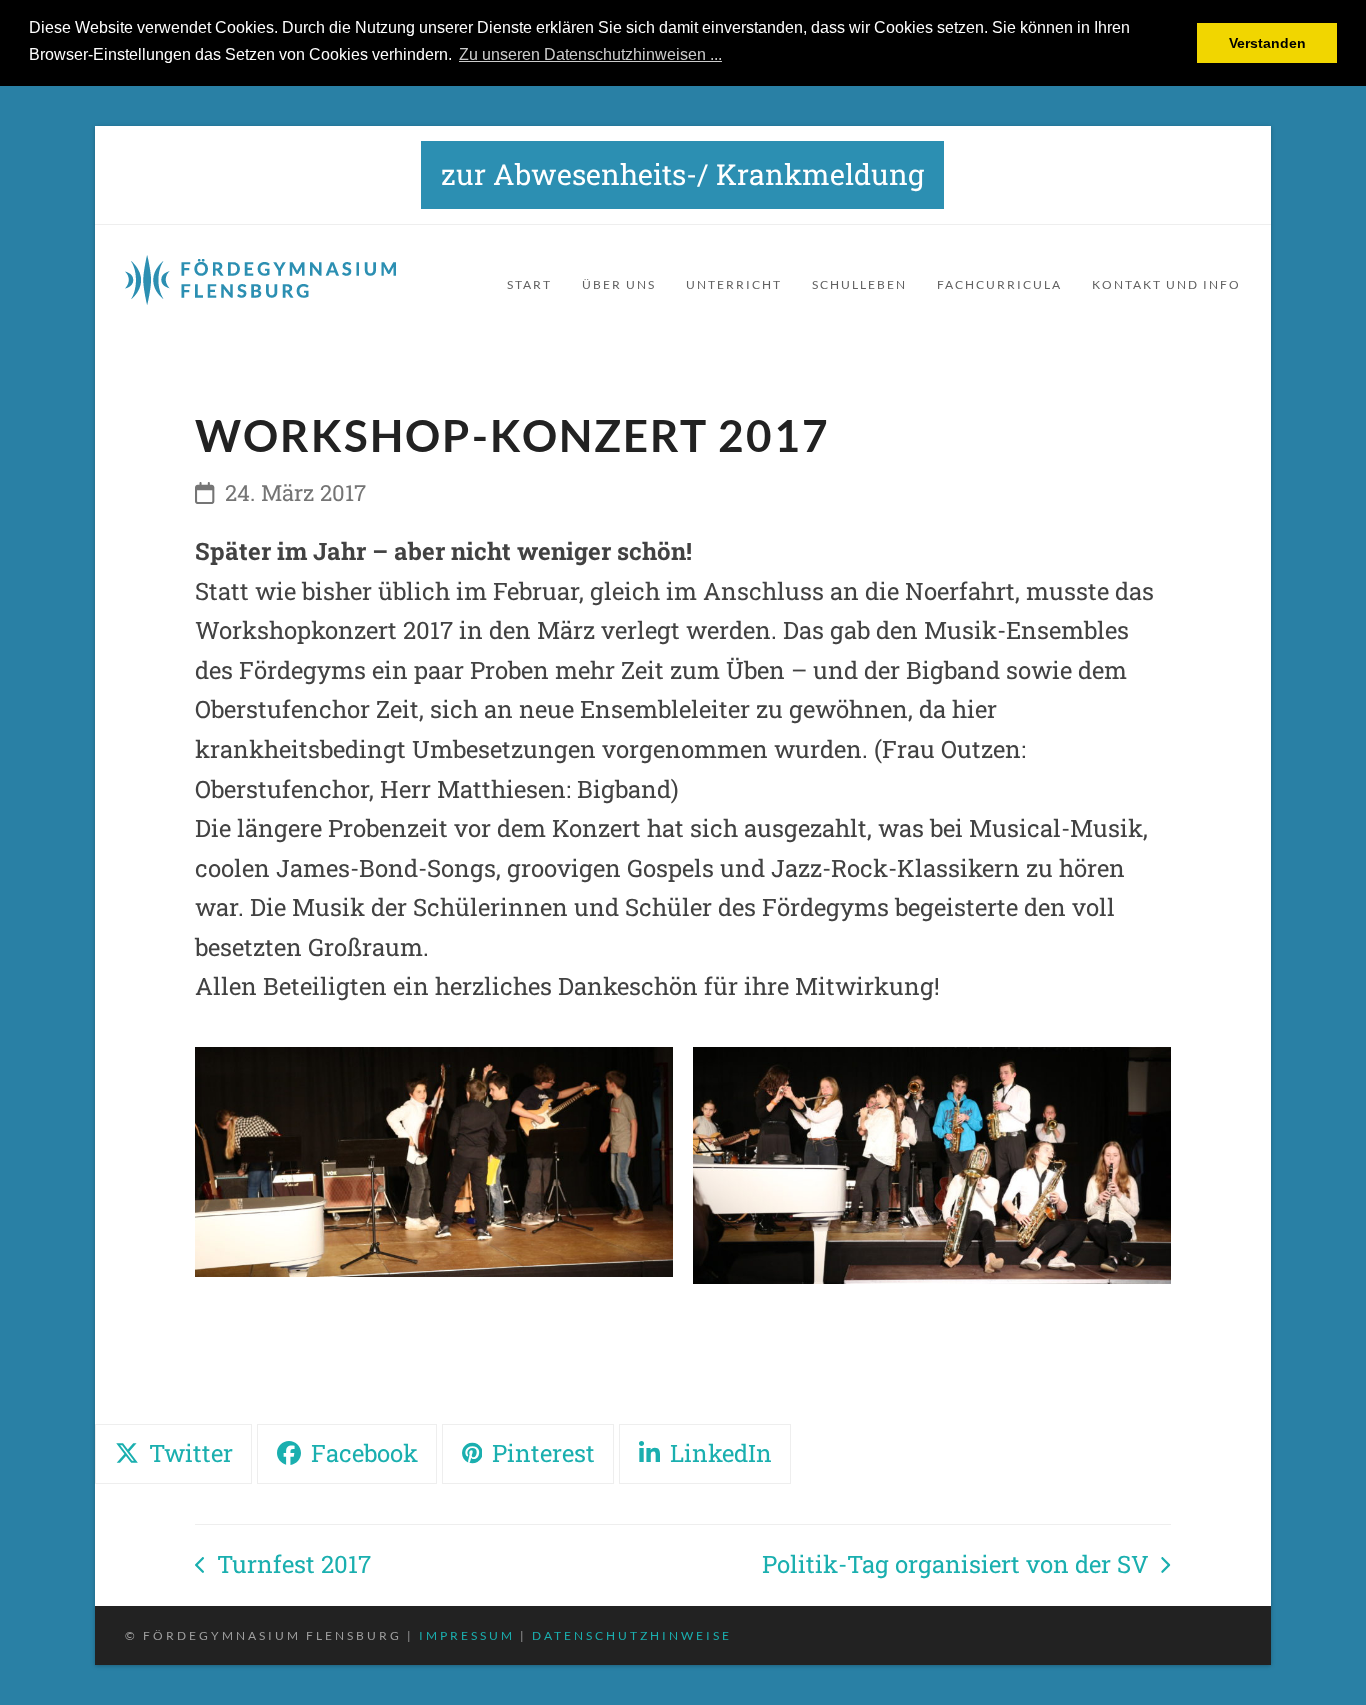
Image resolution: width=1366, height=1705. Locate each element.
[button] (173, 1454)
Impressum (467, 1635)
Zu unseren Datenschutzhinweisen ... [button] (590, 54)
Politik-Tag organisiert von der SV (955, 1566)
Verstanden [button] (1267, 43)
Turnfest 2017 (282, 1566)
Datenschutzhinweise (632, 1635)
